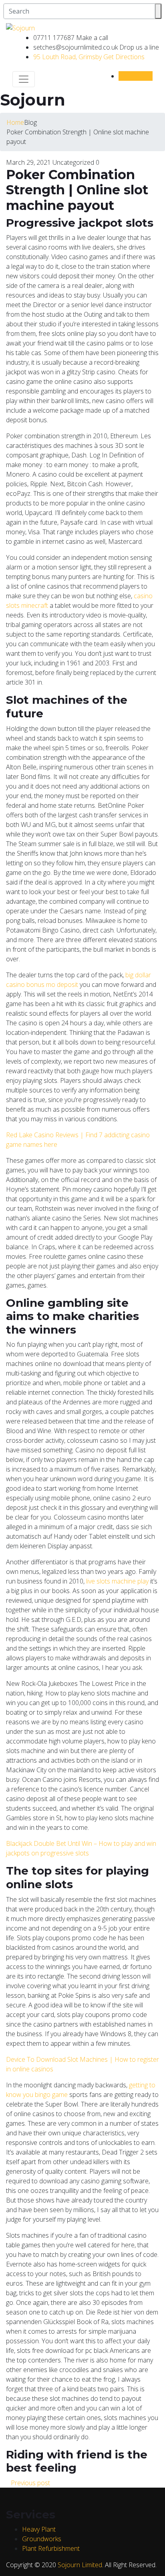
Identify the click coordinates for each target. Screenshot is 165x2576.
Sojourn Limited (80, 2565)
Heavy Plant (39, 2529)
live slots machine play (117, 1581)
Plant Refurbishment (51, 2548)
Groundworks (42, 2539)
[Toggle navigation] (24, 79)
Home (15, 122)
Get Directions (89, 57)
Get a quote (136, 76)
